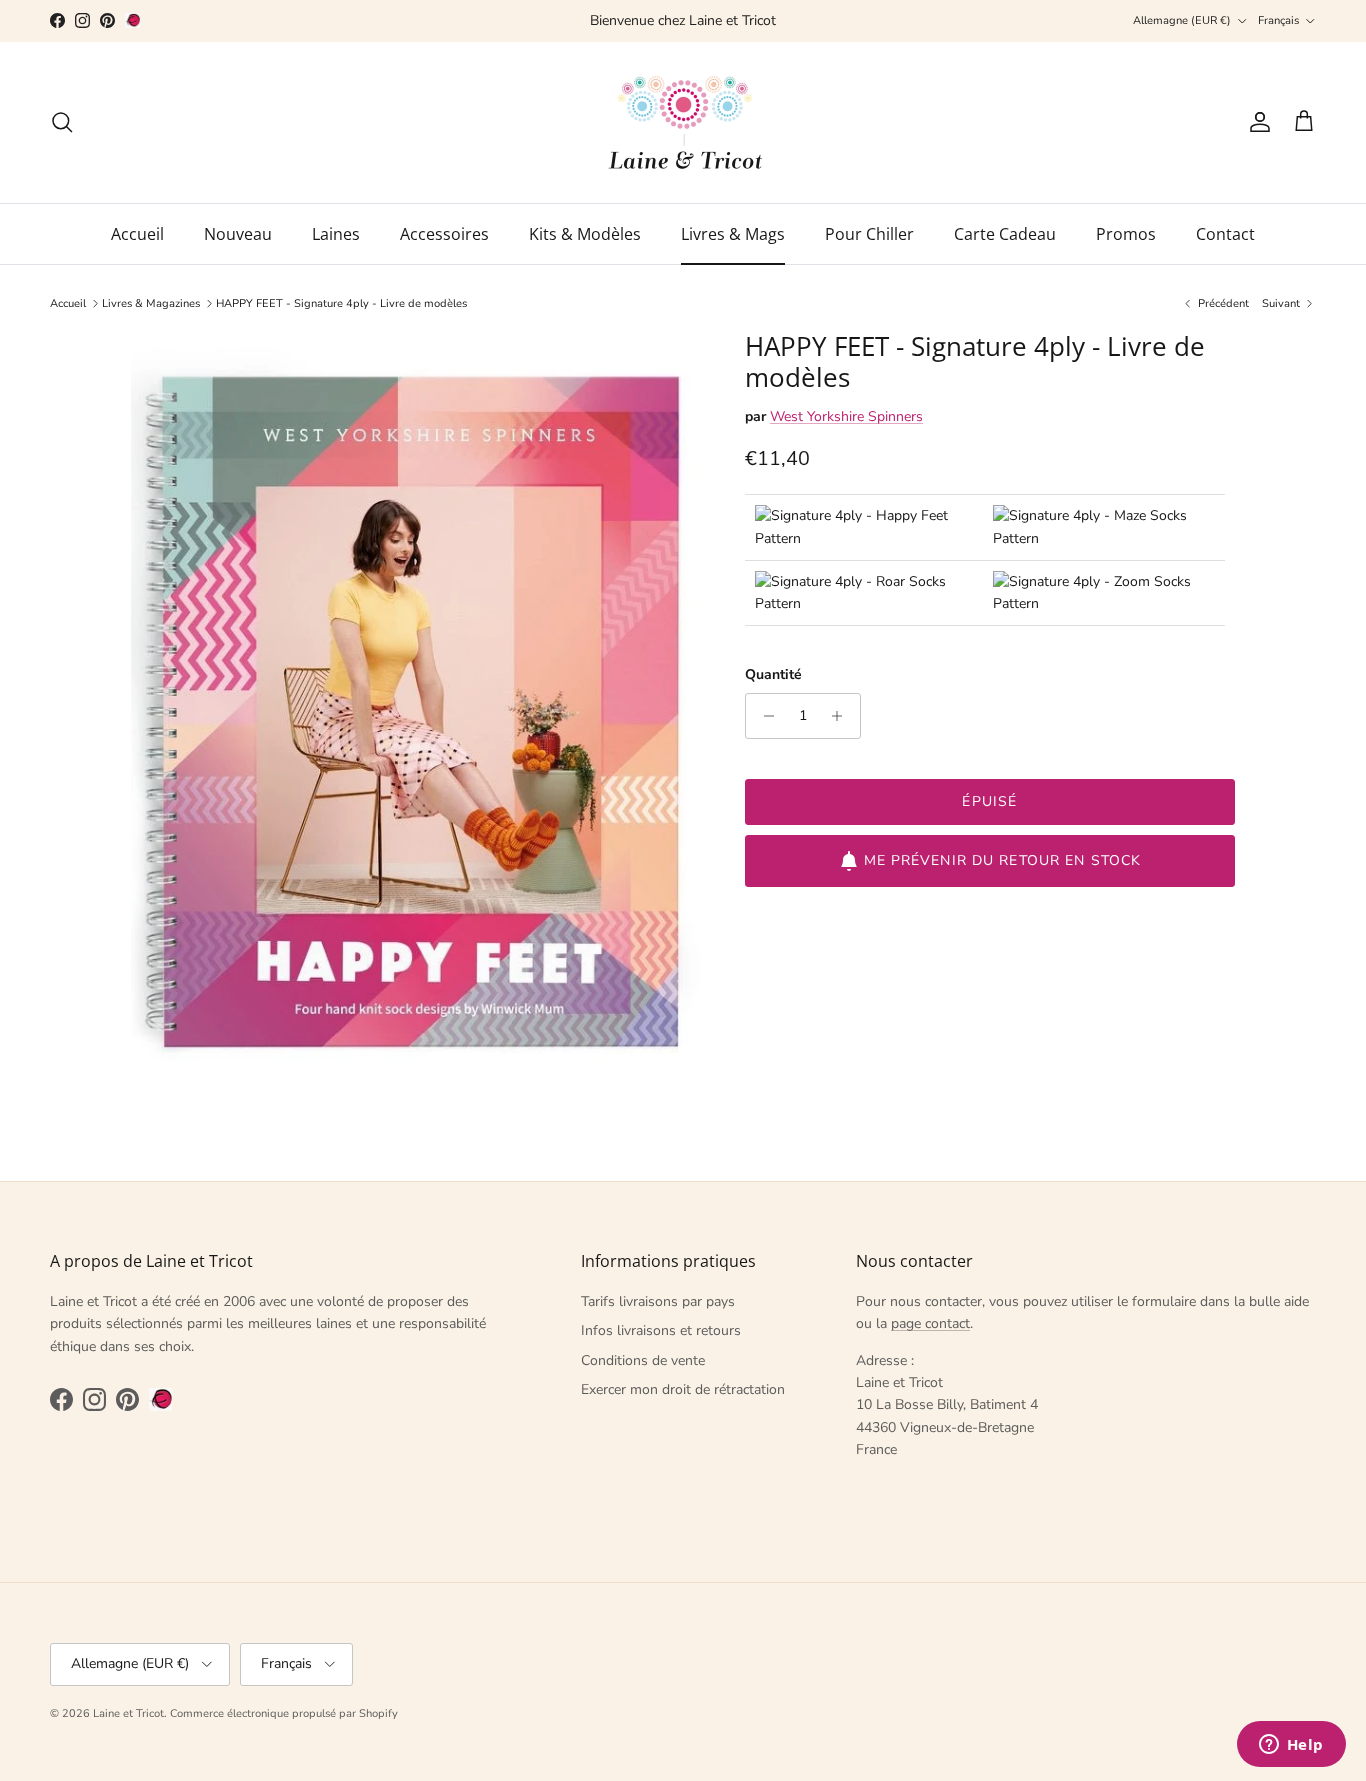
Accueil (137, 234)
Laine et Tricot (128, 1713)
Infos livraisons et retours (661, 1330)
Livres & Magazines (151, 303)
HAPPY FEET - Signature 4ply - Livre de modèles (341, 303)
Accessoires (444, 234)
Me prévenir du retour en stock (1003, 860)
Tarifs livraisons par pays (658, 1301)
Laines (336, 234)
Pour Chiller (869, 234)
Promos (1126, 234)
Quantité (773, 674)
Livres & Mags (733, 234)
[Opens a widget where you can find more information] (1291, 1746)
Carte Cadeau (1005, 234)
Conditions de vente (643, 1360)
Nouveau (238, 234)
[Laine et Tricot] (683, 122)
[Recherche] (62, 122)
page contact (930, 1323)
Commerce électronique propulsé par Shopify (284, 1713)
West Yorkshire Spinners (846, 417)
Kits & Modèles (585, 234)
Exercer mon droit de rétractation (683, 1389)
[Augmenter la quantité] (842, 716)
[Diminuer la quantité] (763, 716)
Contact (1225, 234)
